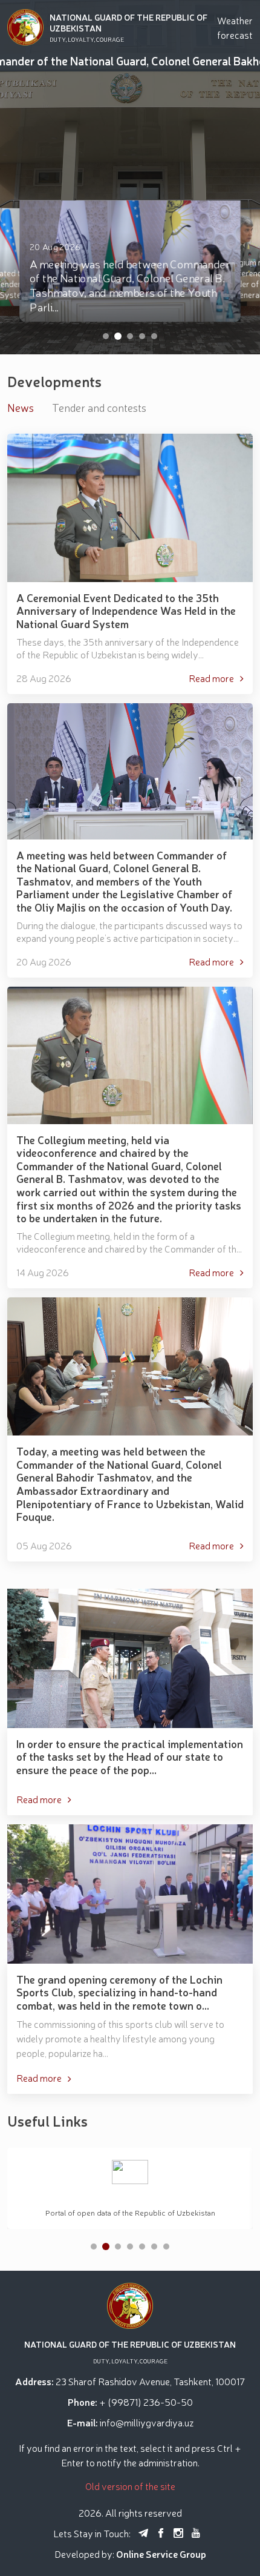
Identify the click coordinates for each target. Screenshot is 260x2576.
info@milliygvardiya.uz (147, 2422)
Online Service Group (161, 2554)
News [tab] (21, 407)
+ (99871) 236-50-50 (146, 2402)
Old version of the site (130, 2486)
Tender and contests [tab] (99, 407)
